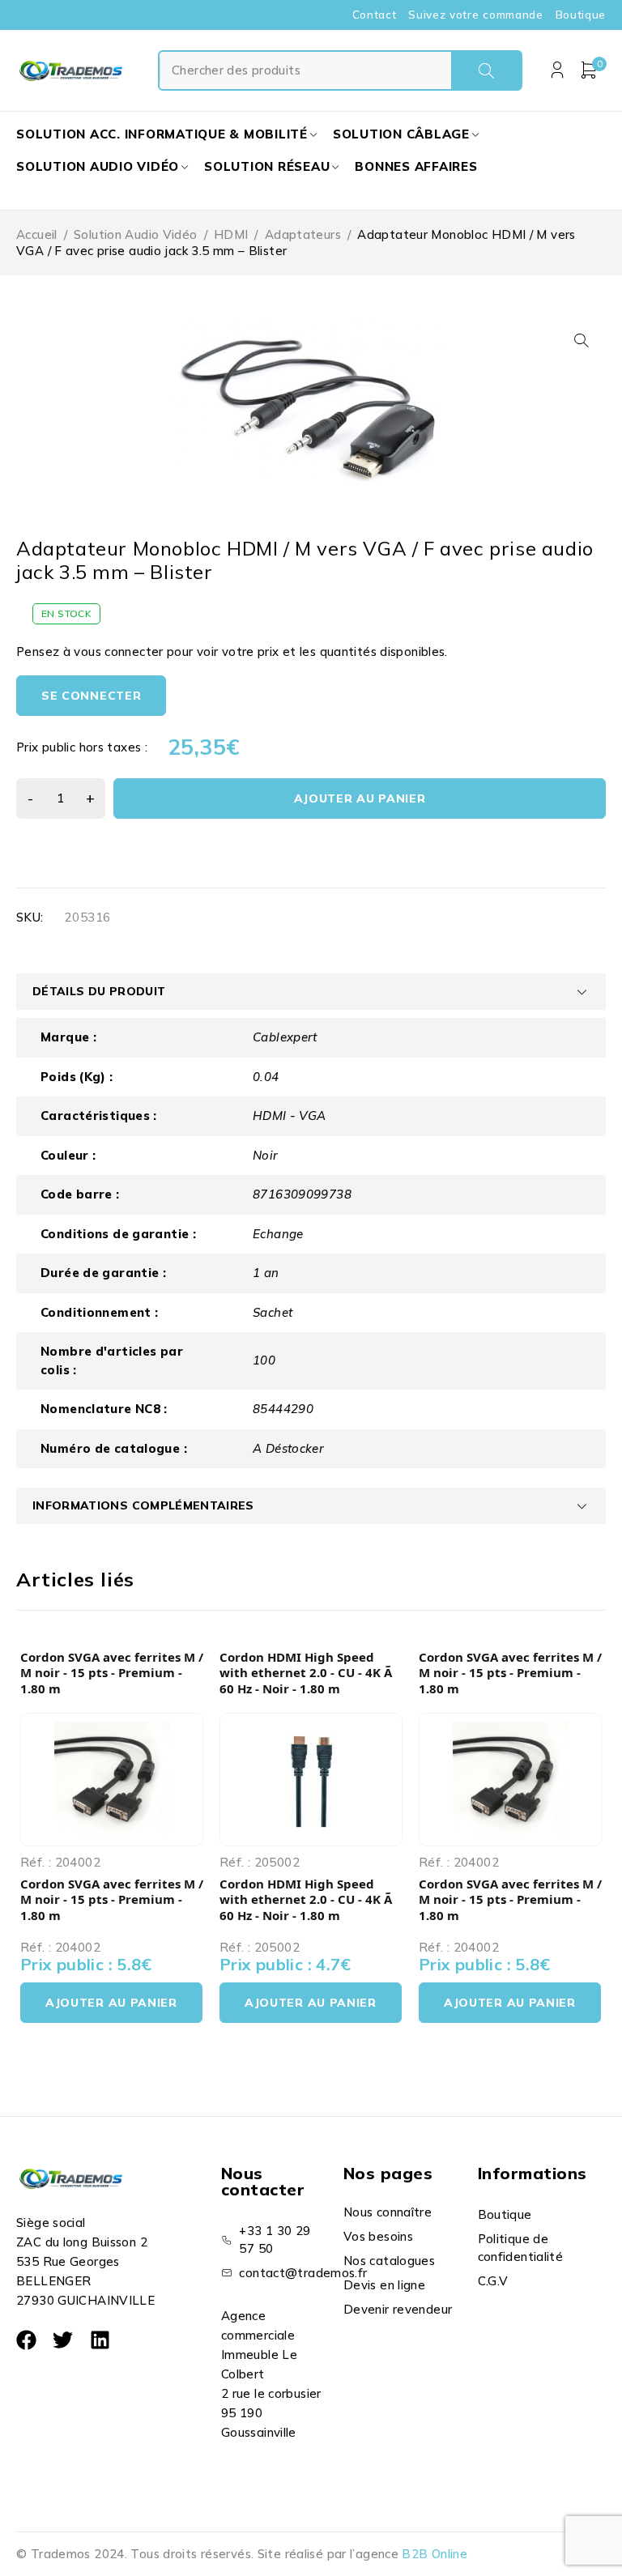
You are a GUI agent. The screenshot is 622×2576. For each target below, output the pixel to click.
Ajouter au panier (360, 798)
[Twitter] (63, 2340)
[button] (582, 340)
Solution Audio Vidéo (136, 234)
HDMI (231, 234)
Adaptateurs (303, 234)
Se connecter (91, 696)
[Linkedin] (100, 2340)
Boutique (581, 15)
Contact (375, 15)
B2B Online (435, 2554)
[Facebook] (26, 2340)
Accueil (37, 234)
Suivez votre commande (475, 15)
